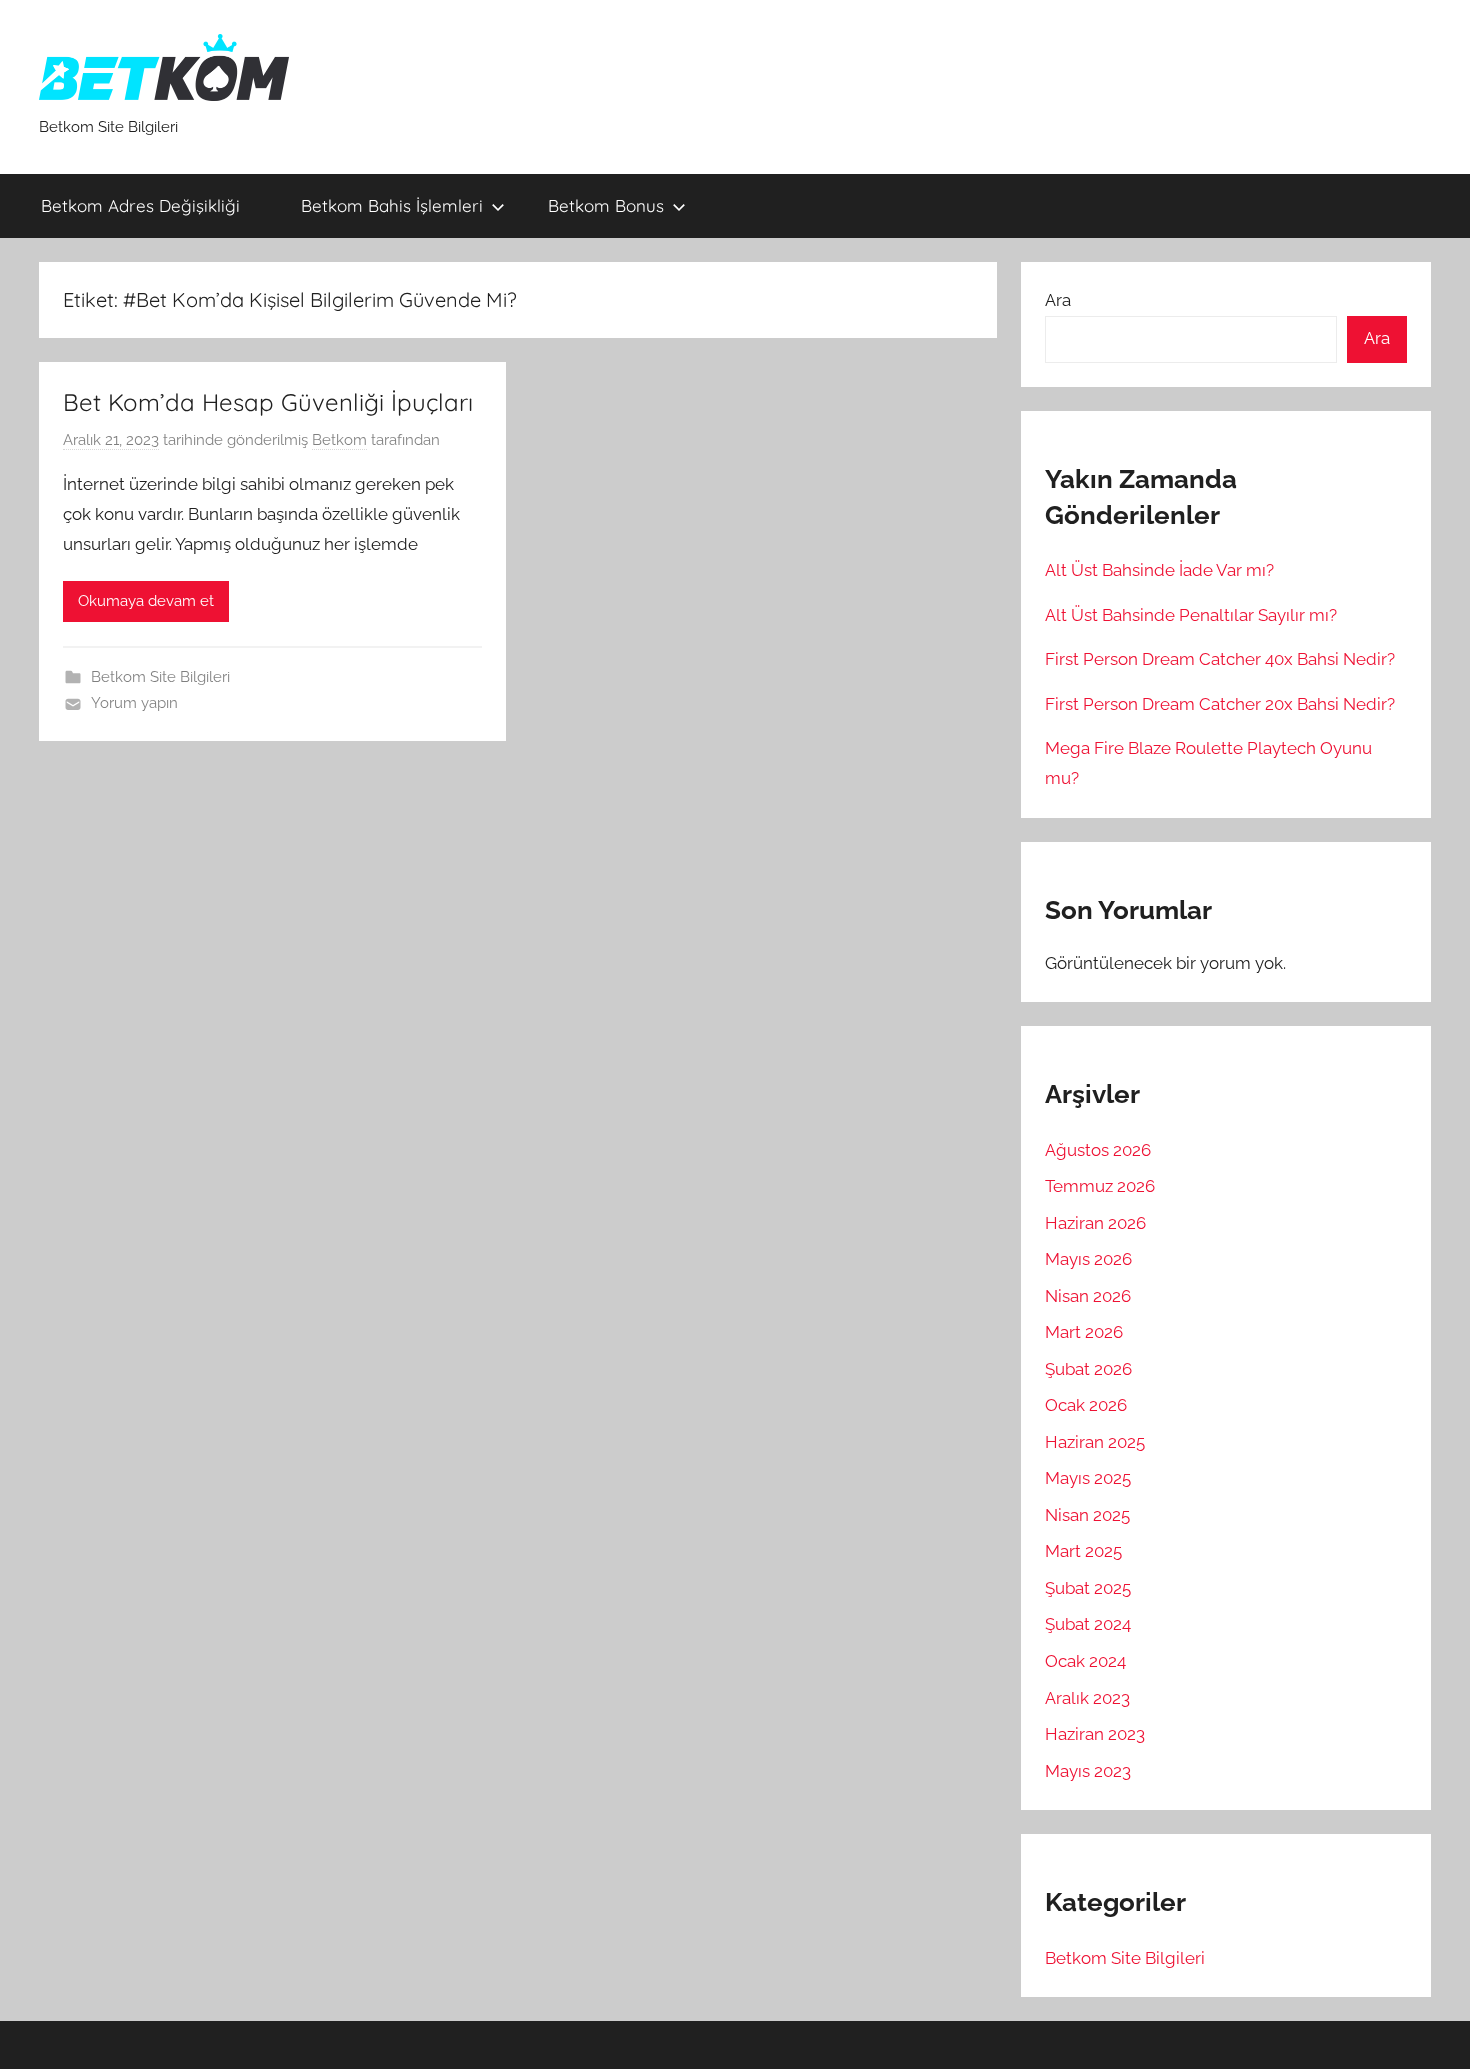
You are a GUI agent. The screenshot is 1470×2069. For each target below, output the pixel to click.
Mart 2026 (1084, 1332)
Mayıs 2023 (1088, 1771)
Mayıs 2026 (1088, 1259)
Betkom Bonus (606, 205)
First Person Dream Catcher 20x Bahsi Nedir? (1220, 704)
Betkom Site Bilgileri (160, 677)
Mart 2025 (1083, 1551)
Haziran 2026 (1095, 1223)
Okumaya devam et (146, 601)
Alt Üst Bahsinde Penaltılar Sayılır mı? (1191, 615)
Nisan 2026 (1088, 1296)
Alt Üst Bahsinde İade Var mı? (1159, 570)
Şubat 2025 (1088, 1588)
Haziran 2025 (1095, 1442)
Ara (1058, 300)
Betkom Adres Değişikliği (145, 205)
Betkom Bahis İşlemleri (392, 205)
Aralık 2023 (1087, 1698)
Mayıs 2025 (1088, 1478)
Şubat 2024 (1088, 1624)
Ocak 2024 (1085, 1661)
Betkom (339, 440)
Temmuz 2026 (1100, 1186)
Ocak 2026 (1086, 1405)
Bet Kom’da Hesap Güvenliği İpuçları (268, 402)
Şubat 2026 (1088, 1369)
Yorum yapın (134, 703)
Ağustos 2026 (1098, 1150)
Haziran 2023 (1095, 1734)
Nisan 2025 (1087, 1515)
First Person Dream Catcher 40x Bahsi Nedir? (1220, 659)
